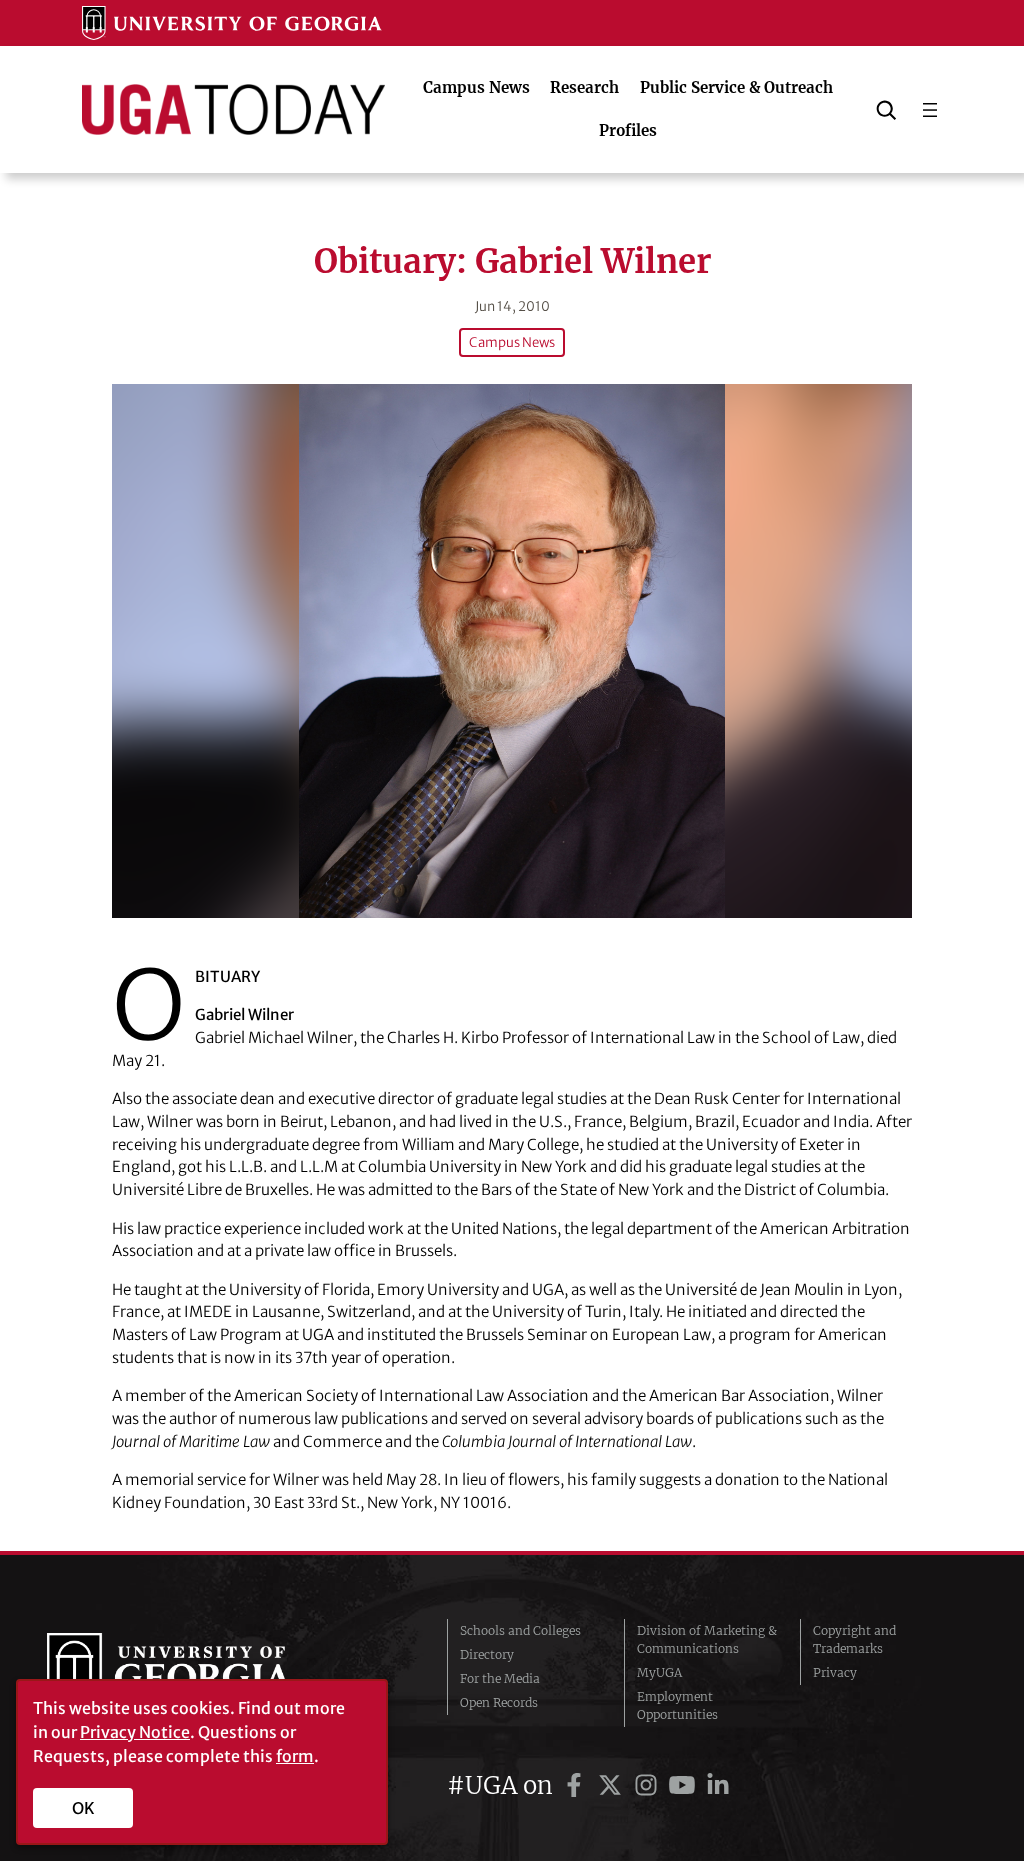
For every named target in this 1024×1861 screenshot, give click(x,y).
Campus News (512, 342)
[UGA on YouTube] (685, 1785)
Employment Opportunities (677, 1705)
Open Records (499, 1702)
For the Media (500, 1678)
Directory (487, 1654)
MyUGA (659, 1672)
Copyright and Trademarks (854, 1639)
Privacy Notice (135, 1732)
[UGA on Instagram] (649, 1785)
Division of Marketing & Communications (707, 1639)
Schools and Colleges (520, 1630)
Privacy (835, 1672)
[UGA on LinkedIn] (718, 1785)
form (295, 1756)
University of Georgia (197, 1673)
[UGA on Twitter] (613, 1785)
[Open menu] (930, 110)
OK (83, 1808)
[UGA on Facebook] (577, 1785)
